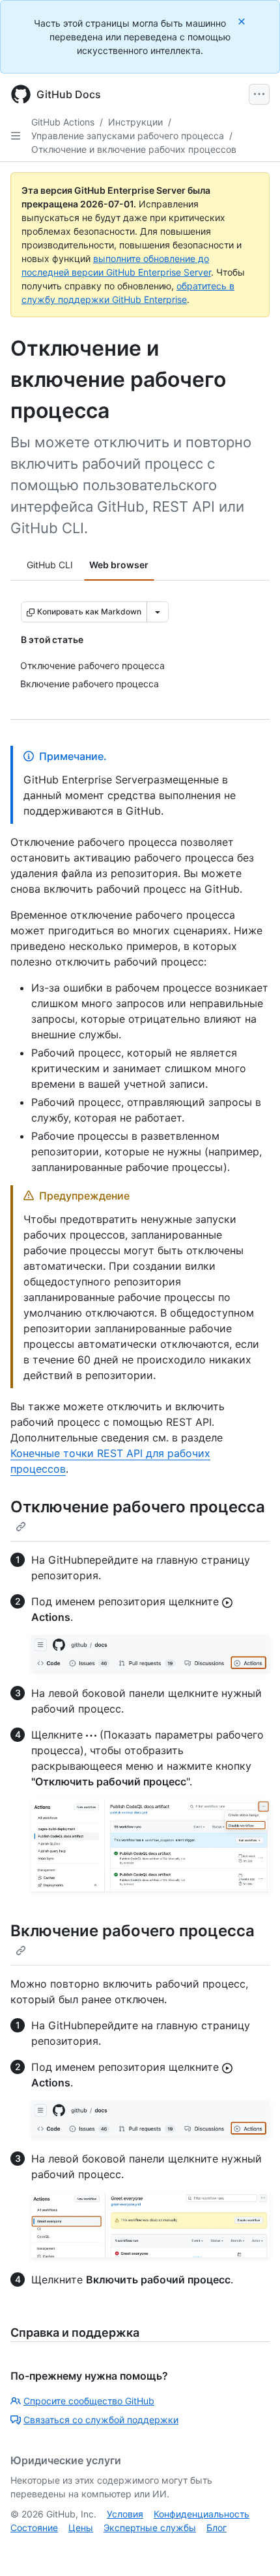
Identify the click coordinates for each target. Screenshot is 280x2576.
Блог (217, 2528)
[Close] (243, 21)
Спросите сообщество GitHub (89, 2401)
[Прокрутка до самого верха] (251, 2547)
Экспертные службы (150, 2528)
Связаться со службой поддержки (101, 2420)
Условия (125, 2514)
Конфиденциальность (202, 2514)
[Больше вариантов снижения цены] (158, 612)
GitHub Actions (63, 122)
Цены (81, 2528)
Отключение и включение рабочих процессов (134, 149)
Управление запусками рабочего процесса (128, 136)
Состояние (34, 2528)
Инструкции (135, 122)
